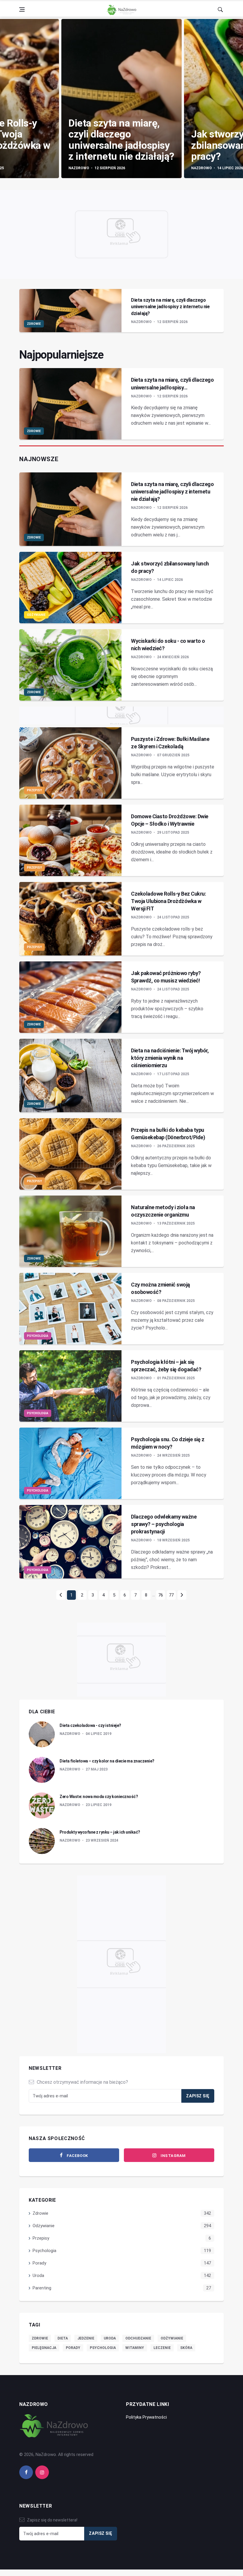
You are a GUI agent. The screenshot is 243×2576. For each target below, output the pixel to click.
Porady (39, 2263)
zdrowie (40, 2338)
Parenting (42, 2288)
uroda (110, 2338)
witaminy (135, 2348)
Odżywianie (36, 615)
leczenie (162, 2348)
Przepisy (34, 790)
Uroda (38, 2275)
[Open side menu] (22, 9)
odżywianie (172, 2338)
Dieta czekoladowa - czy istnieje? (90, 1725)
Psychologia (38, 1336)
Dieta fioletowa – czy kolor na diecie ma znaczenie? (107, 1761)
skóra (186, 2348)
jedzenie (86, 2338)
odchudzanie (138, 2338)
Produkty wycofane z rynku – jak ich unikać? (100, 1832)
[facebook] (26, 2472)
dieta (63, 2338)
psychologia (103, 2348)
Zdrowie (34, 324)
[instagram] (42, 2472)
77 (171, 1595)
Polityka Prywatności (146, 2417)
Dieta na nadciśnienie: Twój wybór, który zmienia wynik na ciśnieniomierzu (170, 1058)
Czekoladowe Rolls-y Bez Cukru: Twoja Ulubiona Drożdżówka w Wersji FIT (168, 901)
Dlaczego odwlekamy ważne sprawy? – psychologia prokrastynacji (164, 1524)
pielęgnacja (44, 2348)
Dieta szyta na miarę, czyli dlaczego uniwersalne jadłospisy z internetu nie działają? (121, 140)
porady (73, 2348)
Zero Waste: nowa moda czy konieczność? (99, 1797)
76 (161, 1595)
